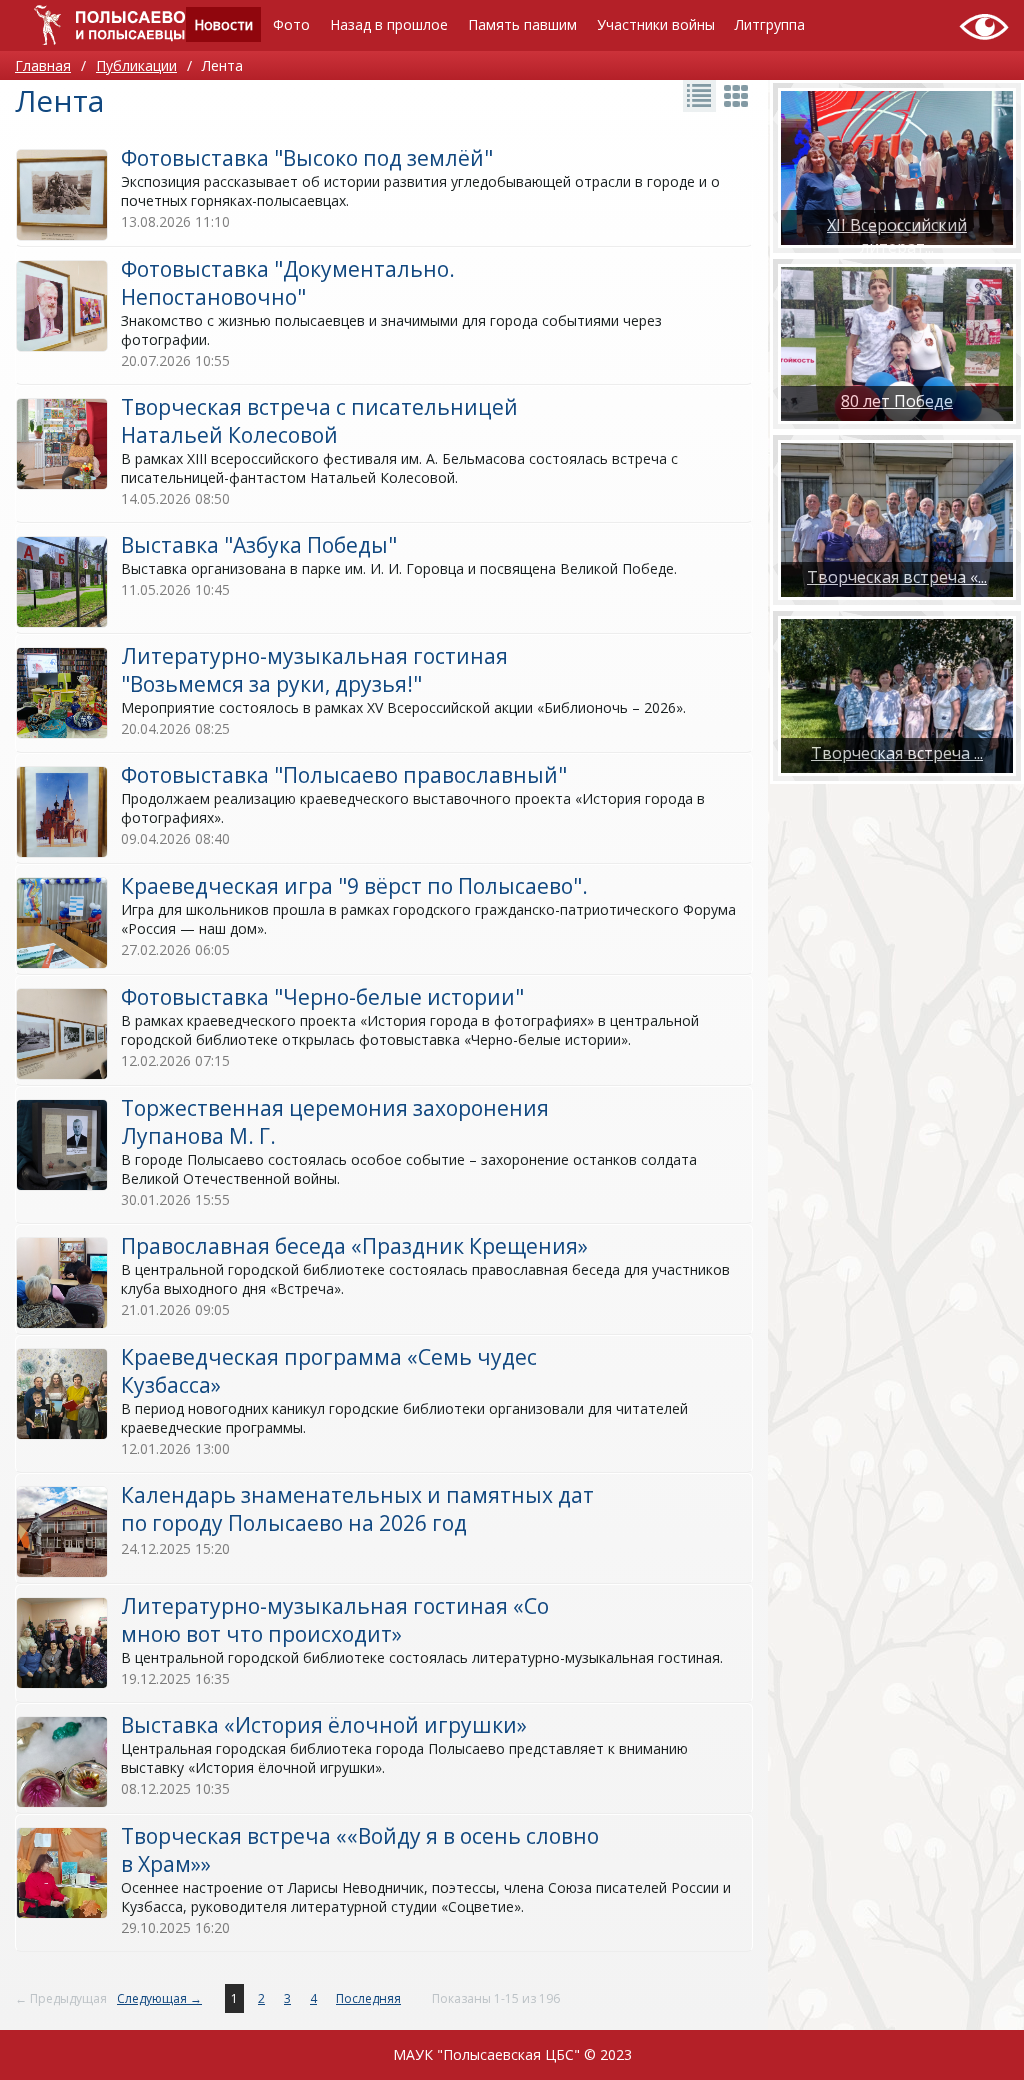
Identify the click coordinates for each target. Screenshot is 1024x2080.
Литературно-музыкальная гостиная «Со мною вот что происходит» (335, 1620)
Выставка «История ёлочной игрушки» (324, 1725)
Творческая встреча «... (897, 577)
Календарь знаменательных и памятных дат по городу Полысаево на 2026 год (357, 1509)
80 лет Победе (897, 401)
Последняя (368, 1998)
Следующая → (159, 1998)
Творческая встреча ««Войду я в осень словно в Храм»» (360, 1850)
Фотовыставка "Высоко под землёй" (307, 158)
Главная (43, 65)
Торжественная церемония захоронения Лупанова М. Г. (335, 1122)
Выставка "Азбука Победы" (259, 545)
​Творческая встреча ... (897, 753)
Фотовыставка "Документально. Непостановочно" (288, 283)
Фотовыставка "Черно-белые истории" (322, 997)
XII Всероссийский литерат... (897, 236)
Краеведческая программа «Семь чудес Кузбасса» (329, 1371)
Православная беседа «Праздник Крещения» (354, 1246)
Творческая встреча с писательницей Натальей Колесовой (319, 421)
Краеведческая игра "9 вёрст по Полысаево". (354, 886)
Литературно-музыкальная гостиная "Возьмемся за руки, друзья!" (314, 670)
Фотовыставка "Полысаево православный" (344, 775)
